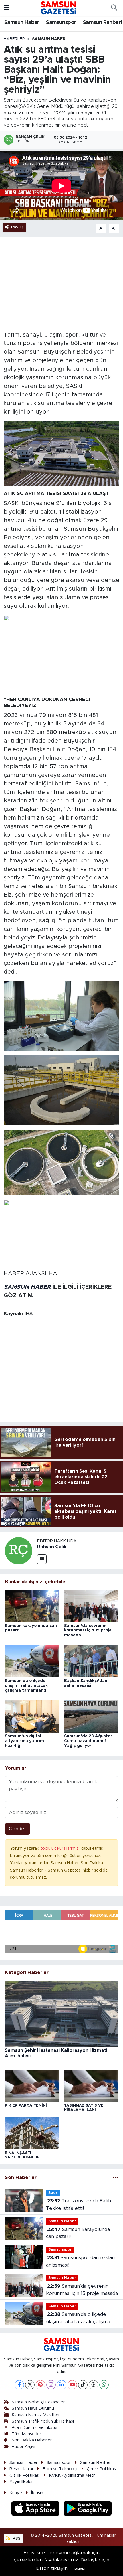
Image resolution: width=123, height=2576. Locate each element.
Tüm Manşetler (26, 2434)
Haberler (14, 39)
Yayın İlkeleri (22, 2482)
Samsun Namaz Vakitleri (35, 2415)
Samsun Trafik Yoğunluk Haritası (43, 2421)
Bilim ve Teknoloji (60, 2469)
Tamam (79, 2569)
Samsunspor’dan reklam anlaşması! (81, 2261)
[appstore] (36, 2509)
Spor (53, 2193)
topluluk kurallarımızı (60, 1848)
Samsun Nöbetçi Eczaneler (38, 2402)
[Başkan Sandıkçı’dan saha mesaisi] (91, 1661)
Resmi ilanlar (21, 2469)
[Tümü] (115, 2178)
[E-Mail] (42, 1559)
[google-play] (88, 2509)
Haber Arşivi (23, 2447)
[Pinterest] (40, 2385)
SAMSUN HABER (27, 1287)
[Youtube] (72, 2385)
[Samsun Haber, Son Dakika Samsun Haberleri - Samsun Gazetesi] (59, 8)
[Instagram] (51, 2385)
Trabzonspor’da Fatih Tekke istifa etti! (79, 2205)
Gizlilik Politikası (25, 2475)
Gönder (18, 1829)
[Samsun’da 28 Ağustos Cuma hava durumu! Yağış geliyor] (91, 1716)
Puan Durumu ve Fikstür (35, 2428)
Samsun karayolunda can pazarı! (78, 2233)
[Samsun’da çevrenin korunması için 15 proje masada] (91, 1606)
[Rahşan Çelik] (19, 1551)
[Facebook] (19, 2385)
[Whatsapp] (104, 2385)
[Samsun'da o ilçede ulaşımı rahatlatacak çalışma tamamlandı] (32, 1661)
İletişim (38, 2493)
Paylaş (17, 227)
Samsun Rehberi (103, 23)
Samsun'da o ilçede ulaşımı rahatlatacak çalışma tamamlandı (26, 1686)
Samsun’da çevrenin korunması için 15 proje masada (88, 1631)
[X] (30, 2385)
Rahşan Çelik (52, 1547)
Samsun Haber (22, 23)
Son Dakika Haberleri (32, 2440)
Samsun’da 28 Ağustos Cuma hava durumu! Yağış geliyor (88, 1741)
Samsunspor (61, 23)
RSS (16, 2538)
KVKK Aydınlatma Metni (73, 2475)
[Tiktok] (83, 2385)
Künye (16, 2493)
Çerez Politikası (102, 2469)
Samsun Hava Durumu (33, 2408)
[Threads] (93, 2385)
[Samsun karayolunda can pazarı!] (32, 1606)
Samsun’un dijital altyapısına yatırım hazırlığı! (24, 1741)
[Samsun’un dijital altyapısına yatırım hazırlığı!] (32, 1716)
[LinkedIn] (62, 2385)
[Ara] (114, 8)
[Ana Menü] (6, 8)
